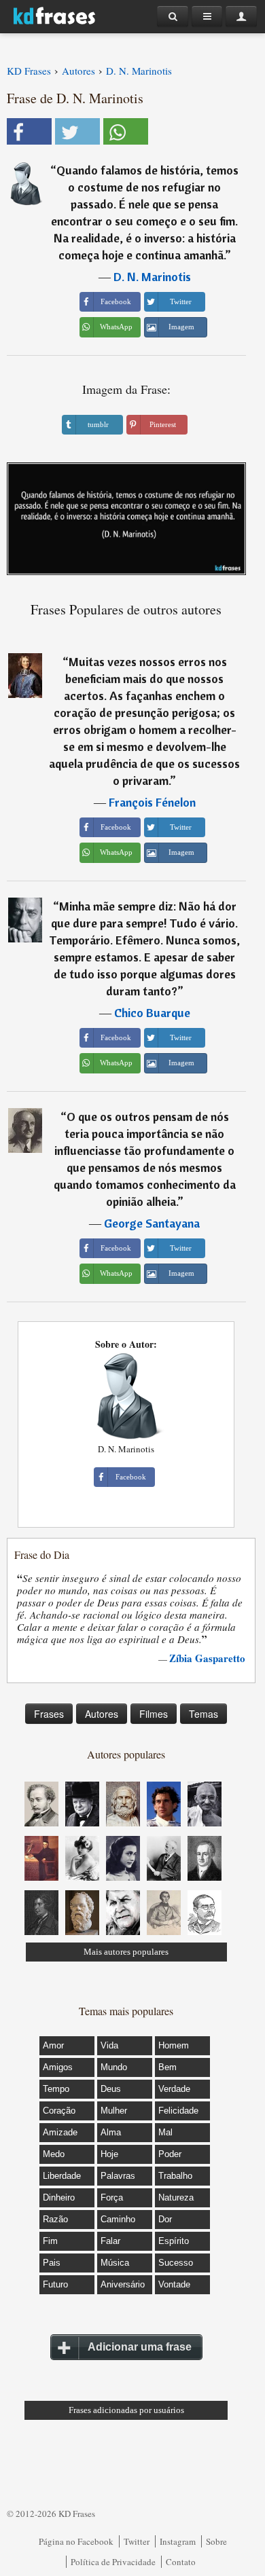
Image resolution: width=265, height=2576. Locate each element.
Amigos (58, 2067)
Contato (181, 2562)
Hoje (109, 2154)
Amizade (60, 2132)
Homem (174, 2045)
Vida (109, 2045)
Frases (49, 1714)
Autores (102, 1714)
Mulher (114, 2111)
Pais (52, 2263)
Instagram (178, 2541)
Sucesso (176, 2263)
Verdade (174, 2089)
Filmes (154, 1714)
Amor (53, 2045)
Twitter (137, 2541)
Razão (55, 2219)
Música (115, 2263)
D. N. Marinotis (152, 277)
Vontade (174, 2284)
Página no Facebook (76, 2541)
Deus (111, 2089)
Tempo (56, 2089)
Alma (111, 2132)
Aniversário (123, 2284)
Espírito (174, 2241)
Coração (59, 2111)
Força (112, 2197)
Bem (167, 2067)
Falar (110, 2241)
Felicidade (178, 2111)
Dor (165, 2219)
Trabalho (175, 2176)
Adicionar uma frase (140, 2347)
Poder (170, 2154)
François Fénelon (152, 802)
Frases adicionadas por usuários (126, 2410)
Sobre (216, 2541)
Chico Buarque (152, 1013)
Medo (54, 2154)
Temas (204, 1714)
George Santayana (152, 1223)
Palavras (118, 2176)
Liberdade (62, 2176)
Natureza (176, 2197)
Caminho (118, 2219)
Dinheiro (59, 2197)
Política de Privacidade (113, 2562)
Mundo (114, 2067)
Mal (165, 2132)
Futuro (55, 2284)
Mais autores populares (126, 1952)
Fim (50, 2241)
